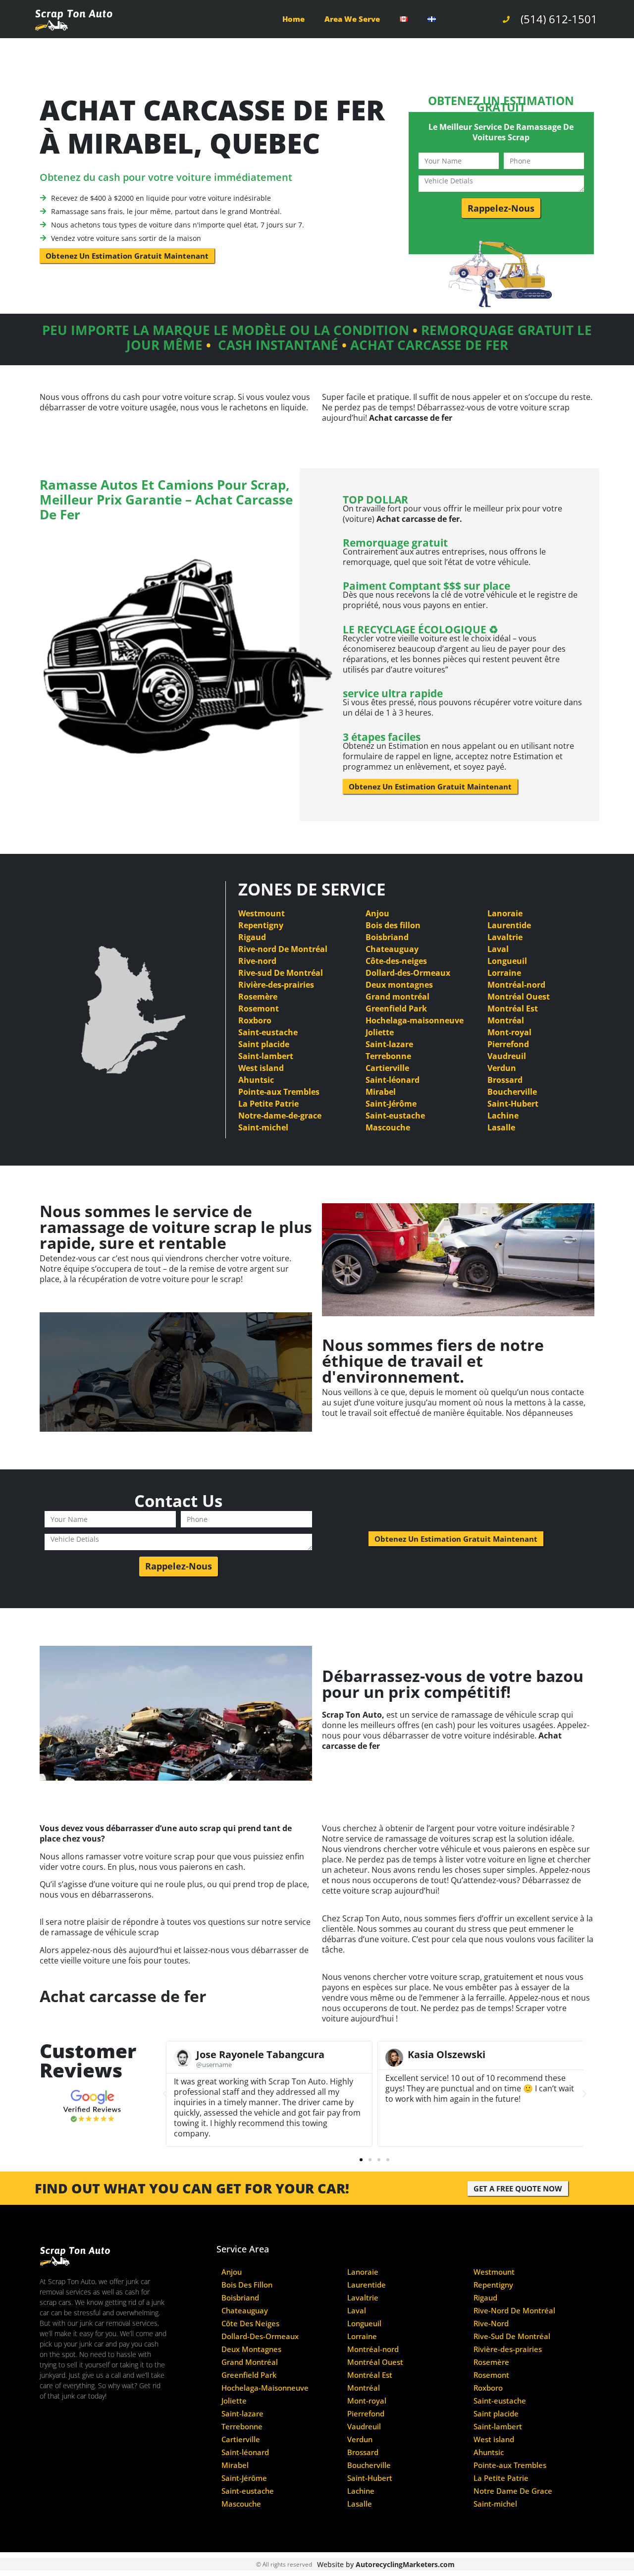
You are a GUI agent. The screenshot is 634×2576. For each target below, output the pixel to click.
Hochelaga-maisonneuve (415, 1020)
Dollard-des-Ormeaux (408, 973)
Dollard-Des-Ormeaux (260, 2336)
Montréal (506, 1020)
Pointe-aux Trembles (279, 1092)
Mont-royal (509, 1032)
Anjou (377, 913)
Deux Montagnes (251, 2349)
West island (261, 1068)
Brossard (505, 1080)
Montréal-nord (516, 985)
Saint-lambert (266, 1056)
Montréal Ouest (519, 997)
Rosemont (259, 1008)
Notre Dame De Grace (513, 2491)
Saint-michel (263, 1127)
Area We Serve (352, 19)
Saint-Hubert (513, 1104)
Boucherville (512, 1092)
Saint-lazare (389, 1044)
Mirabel (381, 1092)
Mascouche (388, 1127)
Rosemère (258, 997)
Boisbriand (387, 937)
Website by (386, 2564)
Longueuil (507, 961)
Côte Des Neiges (250, 2324)
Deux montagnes (399, 985)
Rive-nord (257, 961)
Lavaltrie (505, 937)
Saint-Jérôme (391, 1104)
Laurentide (509, 925)
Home (293, 19)
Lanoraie (505, 913)
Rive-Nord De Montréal (514, 2311)
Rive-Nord (491, 2324)
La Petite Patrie (268, 1104)
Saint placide (264, 1044)
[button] (165, 2094)
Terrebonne (388, 1056)
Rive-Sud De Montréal (512, 2336)
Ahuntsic (256, 1080)
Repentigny (261, 925)
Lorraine (504, 973)
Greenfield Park (396, 1008)
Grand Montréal (250, 2362)
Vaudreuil (507, 1056)
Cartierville (387, 1068)
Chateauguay (392, 949)
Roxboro (255, 1020)
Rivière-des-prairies (276, 985)
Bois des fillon (393, 925)
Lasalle (501, 1127)
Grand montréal (397, 997)
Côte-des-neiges (396, 961)
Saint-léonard (393, 1080)
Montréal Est (513, 1008)
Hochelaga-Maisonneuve (265, 2388)
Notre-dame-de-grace (280, 1116)
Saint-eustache (268, 1032)
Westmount (262, 913)
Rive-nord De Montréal (283, 949)
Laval (498, 949)
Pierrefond (508, 1044)
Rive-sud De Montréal (281, 973)
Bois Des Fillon (247, 2285)
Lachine (503, 1116)
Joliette (380, 1032)
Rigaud (252, 937)
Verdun (502, 1068)
